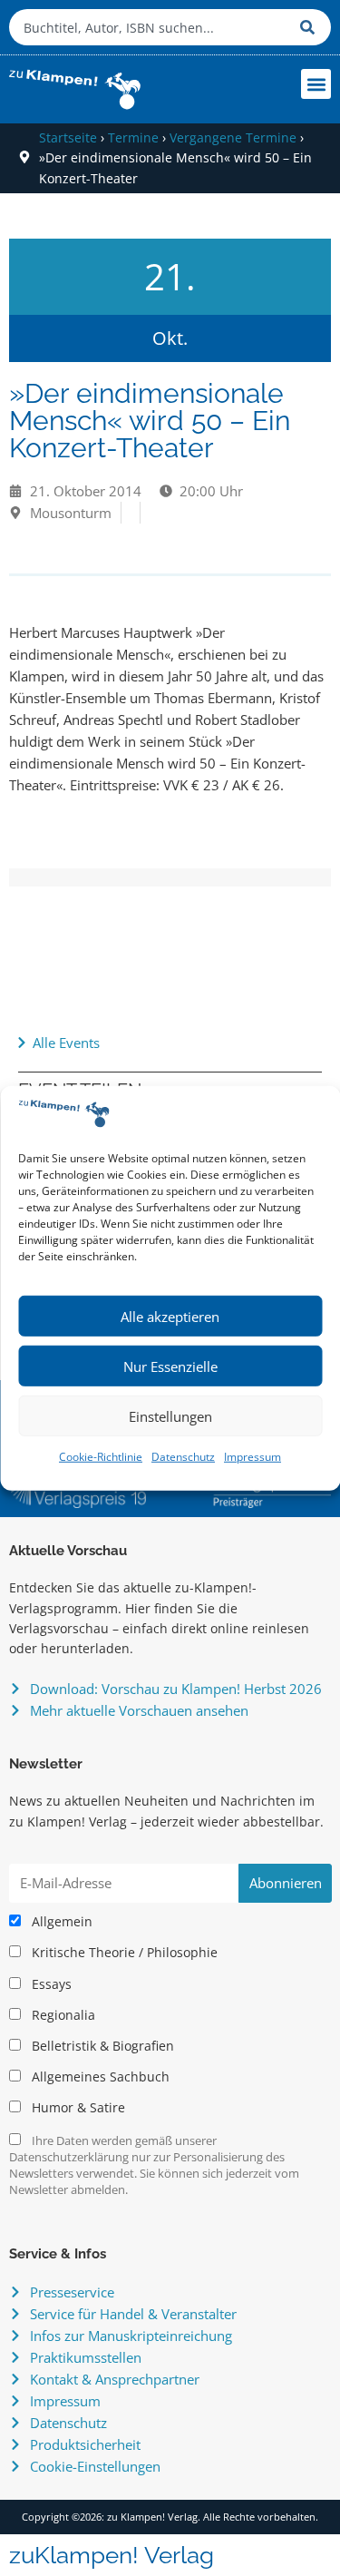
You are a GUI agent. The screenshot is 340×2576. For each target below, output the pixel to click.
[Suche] (311, 27)
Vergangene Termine (233, 137)
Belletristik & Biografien (101, 2046)
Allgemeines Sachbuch (99, 2077)
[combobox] (150, 27)
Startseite (68, 137)
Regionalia (62, 2015)
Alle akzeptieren (170, 1317)
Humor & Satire (77, 2108)
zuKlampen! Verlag (112, 2555)
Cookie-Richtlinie (101, 1457)
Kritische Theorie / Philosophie (123, 1953)
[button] (316, 84)
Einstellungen (170, 1416)
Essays (50, 1984)
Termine (133, 137)
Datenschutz (183, 1457)
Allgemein (60, 1922)
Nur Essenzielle (170, 1366)
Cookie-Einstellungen (95, 2466)
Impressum (253, 1457)
